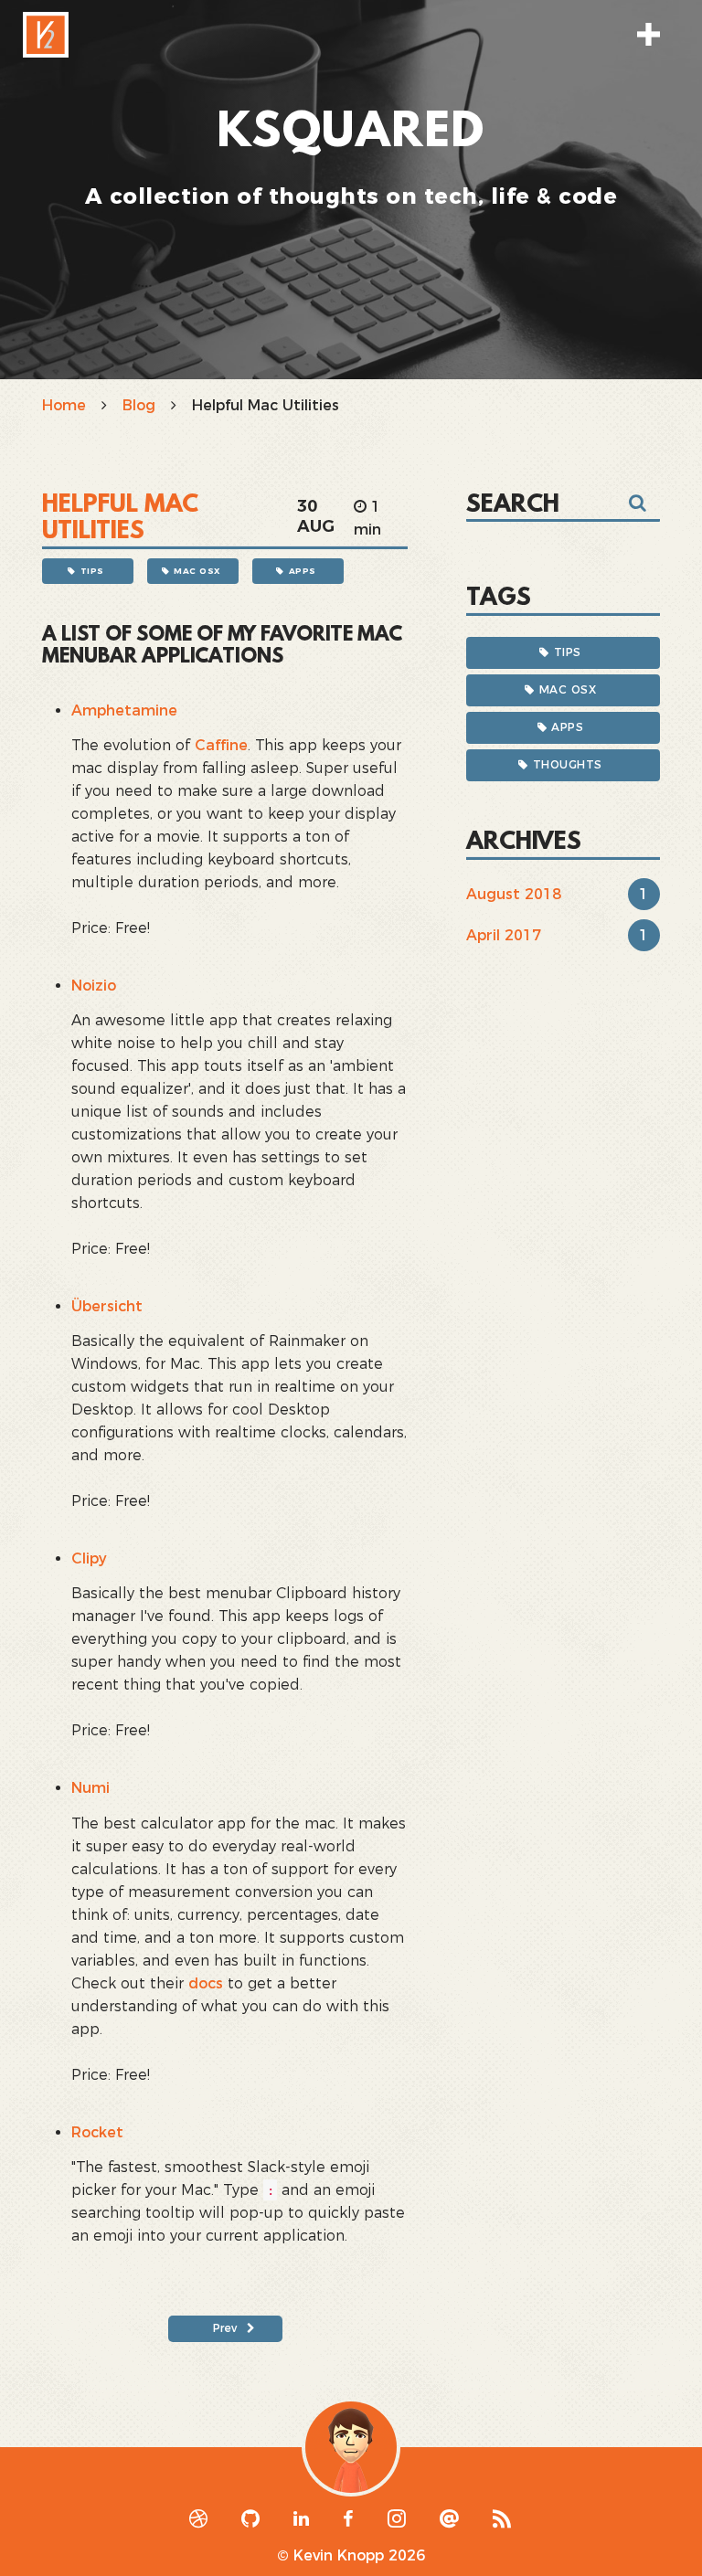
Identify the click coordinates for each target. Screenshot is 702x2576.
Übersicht (107, 1306)
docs (206, 1983)
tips (92, 571)
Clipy (89, 1558)
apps (303, 571)
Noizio (94, 986)
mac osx (197, 571)
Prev (225, 2328)
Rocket (97, 2132)
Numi (90, 1788)
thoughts (568, 764)
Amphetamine (124, 710)
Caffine (221, 745)
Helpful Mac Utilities (120, 519)
